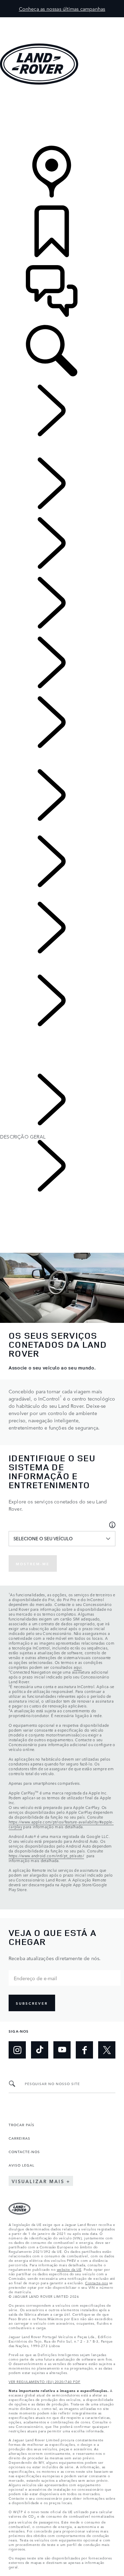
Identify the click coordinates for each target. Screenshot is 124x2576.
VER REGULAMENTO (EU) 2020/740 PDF (45, 2381)
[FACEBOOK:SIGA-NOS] (84, 2050)
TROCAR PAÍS (22, 2124)
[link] (62, 116)
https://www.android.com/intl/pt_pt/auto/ (46, 1856)
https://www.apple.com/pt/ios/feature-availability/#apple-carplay (61, 1824)
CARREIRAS (19, 2138)
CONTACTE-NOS (24, 2151)
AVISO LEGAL (22, 2165)
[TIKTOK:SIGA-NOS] (40, 2050)
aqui (78, 1667)
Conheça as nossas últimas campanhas (62, 9)
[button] (62, 21)
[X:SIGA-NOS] (107, 2050)
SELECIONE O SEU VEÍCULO (43, 1538)
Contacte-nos (96, 2283)
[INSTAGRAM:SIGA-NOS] (17, 2050)
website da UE (69, 2269)
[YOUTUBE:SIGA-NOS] (62, 2050)
